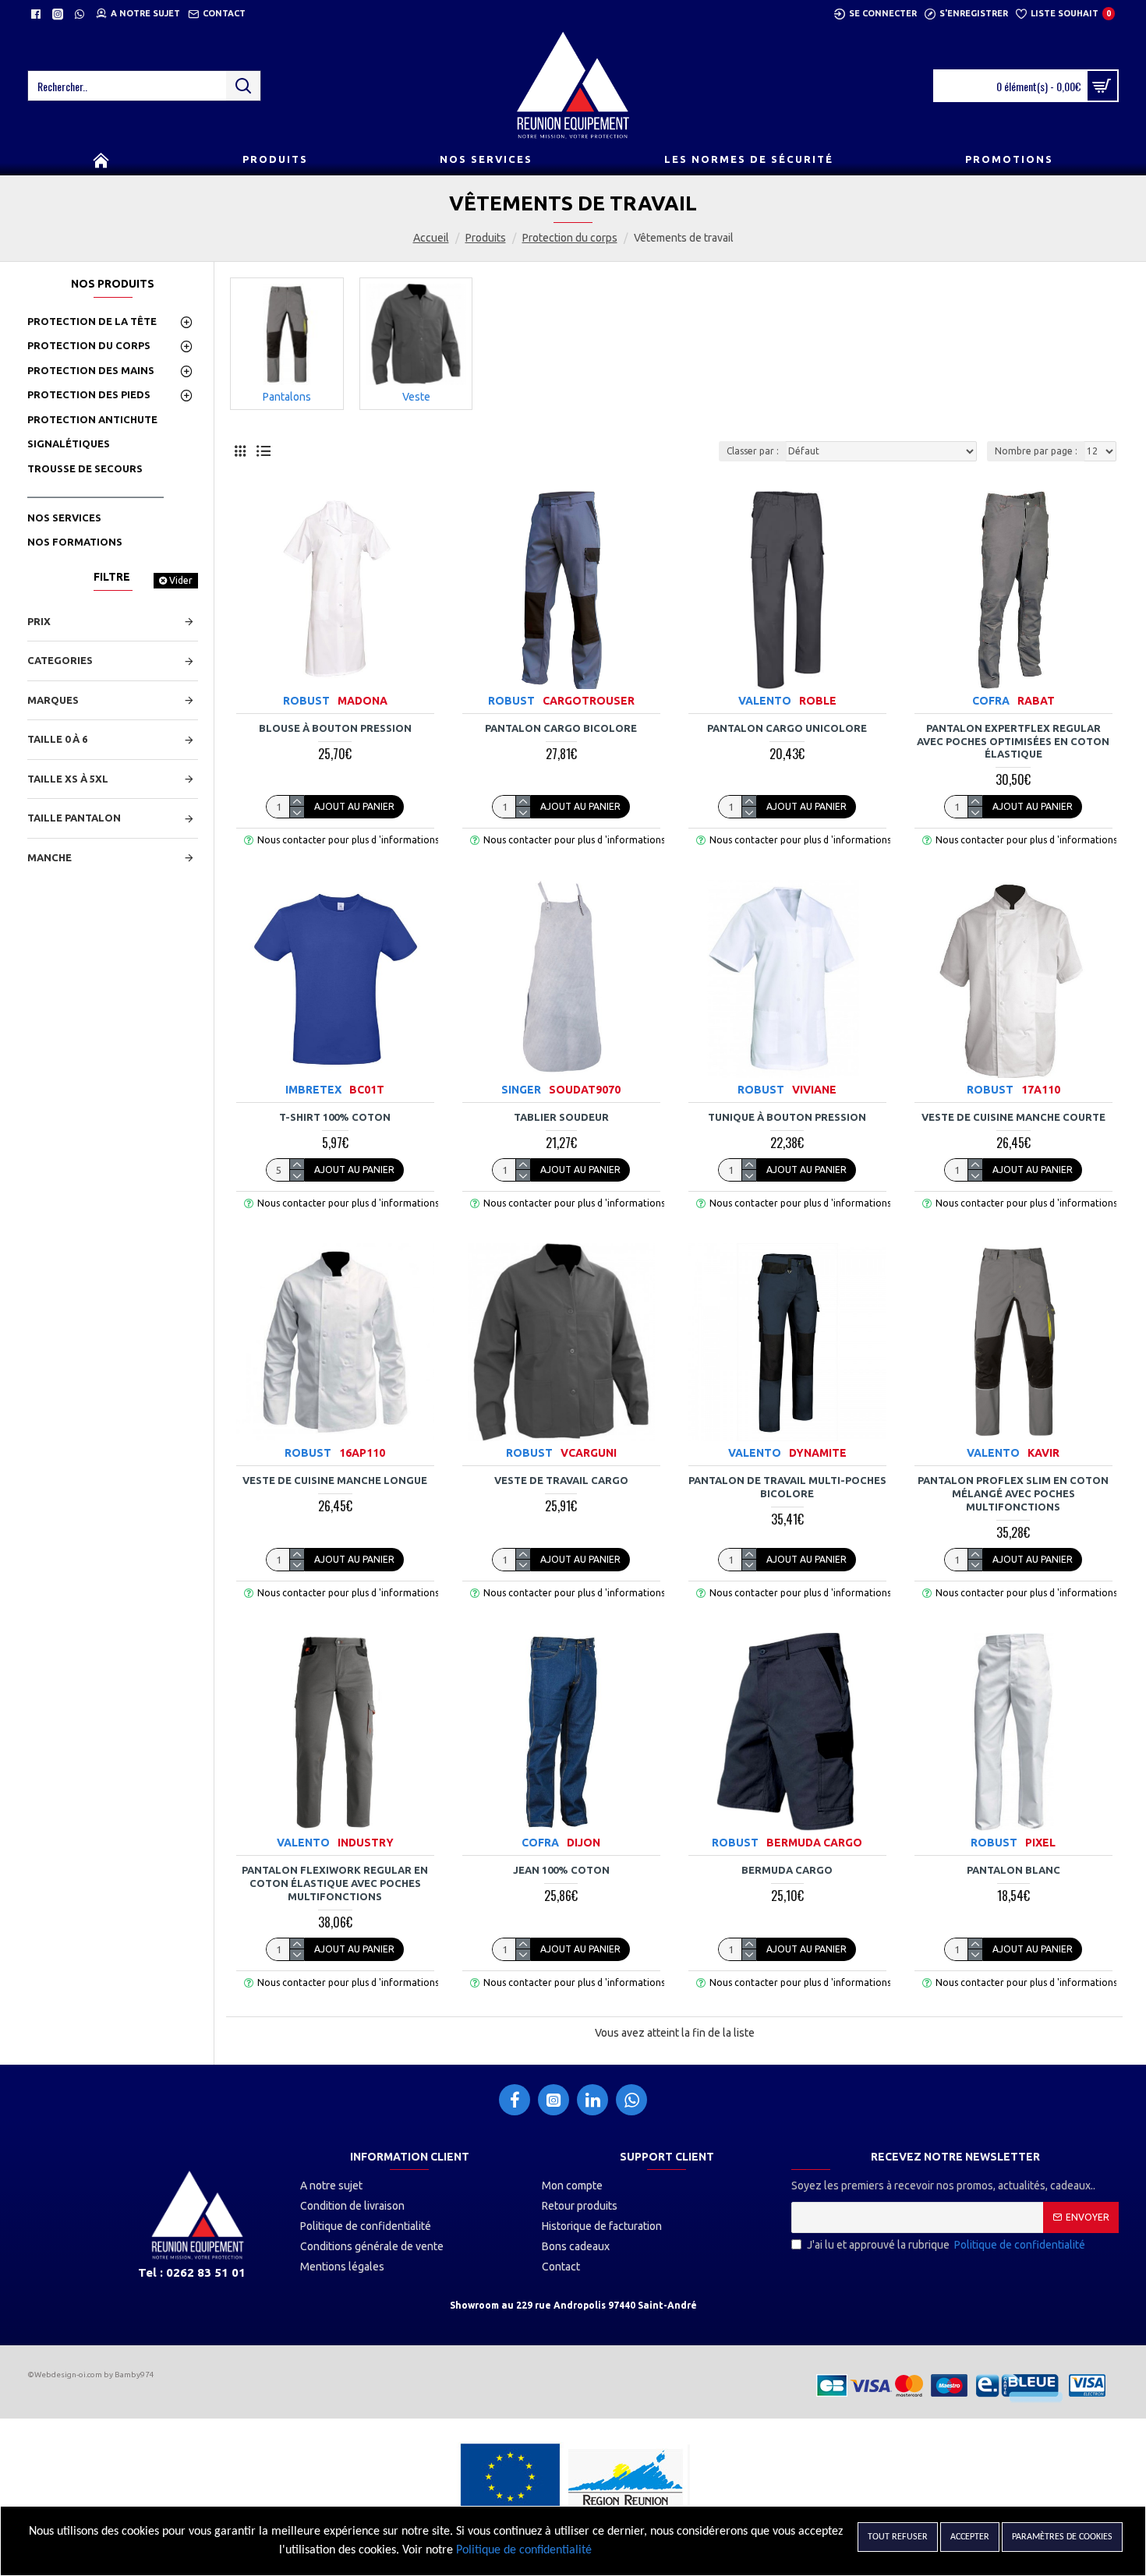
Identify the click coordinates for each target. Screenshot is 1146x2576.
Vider (181, 580)
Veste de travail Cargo (561, 1480)
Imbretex (313, 1090)
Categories (60, 660)
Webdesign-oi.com (68, 2375)
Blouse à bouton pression (335, 728)
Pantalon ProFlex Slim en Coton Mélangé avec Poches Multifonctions (1013, 1493)
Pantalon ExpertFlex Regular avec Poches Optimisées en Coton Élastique (1013, 741)
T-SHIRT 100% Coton (335, 1117)
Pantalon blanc (1013, 1870)
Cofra (991, 701)
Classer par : (753, 451)
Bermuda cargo (787, 1870)
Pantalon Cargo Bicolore (561, 728)
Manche (50, 857)
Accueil (431, 238)
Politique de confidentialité (524, 2550)
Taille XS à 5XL (68, 779)
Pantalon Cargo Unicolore (787, 728)
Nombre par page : (1036, 451)
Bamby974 (134, 2375)
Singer (521, 1090)
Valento (765, 701)
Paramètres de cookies (1062, 2537)
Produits (486, 238)
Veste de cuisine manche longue (335, 1480)
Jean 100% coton (561, 1870)
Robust (306, 701)
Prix (39, 621)
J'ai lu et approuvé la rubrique (946, 2245)
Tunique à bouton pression (787, 1117)
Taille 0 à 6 (57, 739)
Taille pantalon (74, 818)
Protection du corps (570, 238)
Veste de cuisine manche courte (1013, 1117)
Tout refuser (898, 2537)
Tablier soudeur (561, 1117)
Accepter (970, 2537)
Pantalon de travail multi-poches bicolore (787, 1487)
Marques (53, 700)
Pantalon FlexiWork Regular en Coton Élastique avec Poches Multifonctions (335, 1883)
